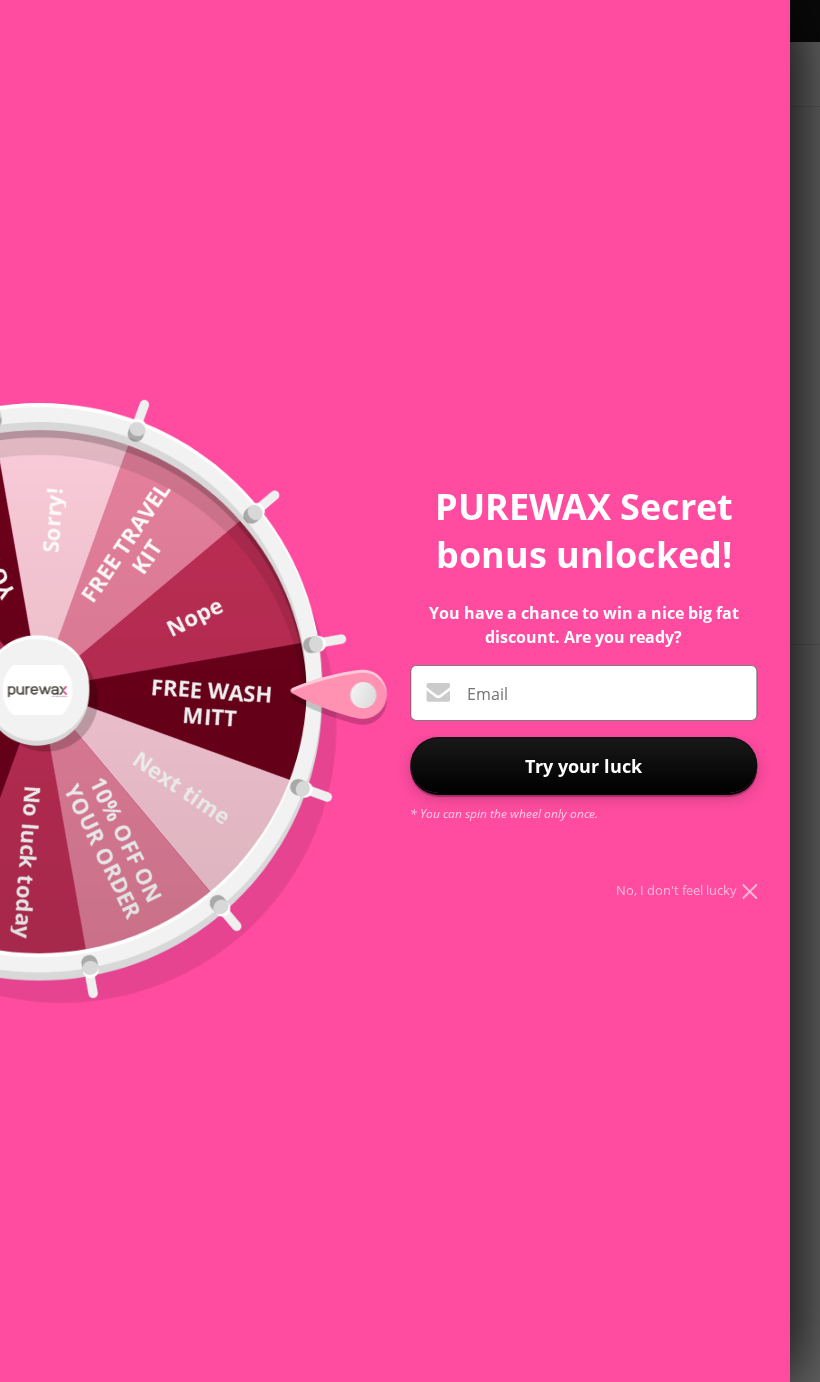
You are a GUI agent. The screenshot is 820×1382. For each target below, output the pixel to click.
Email (487, 694)
